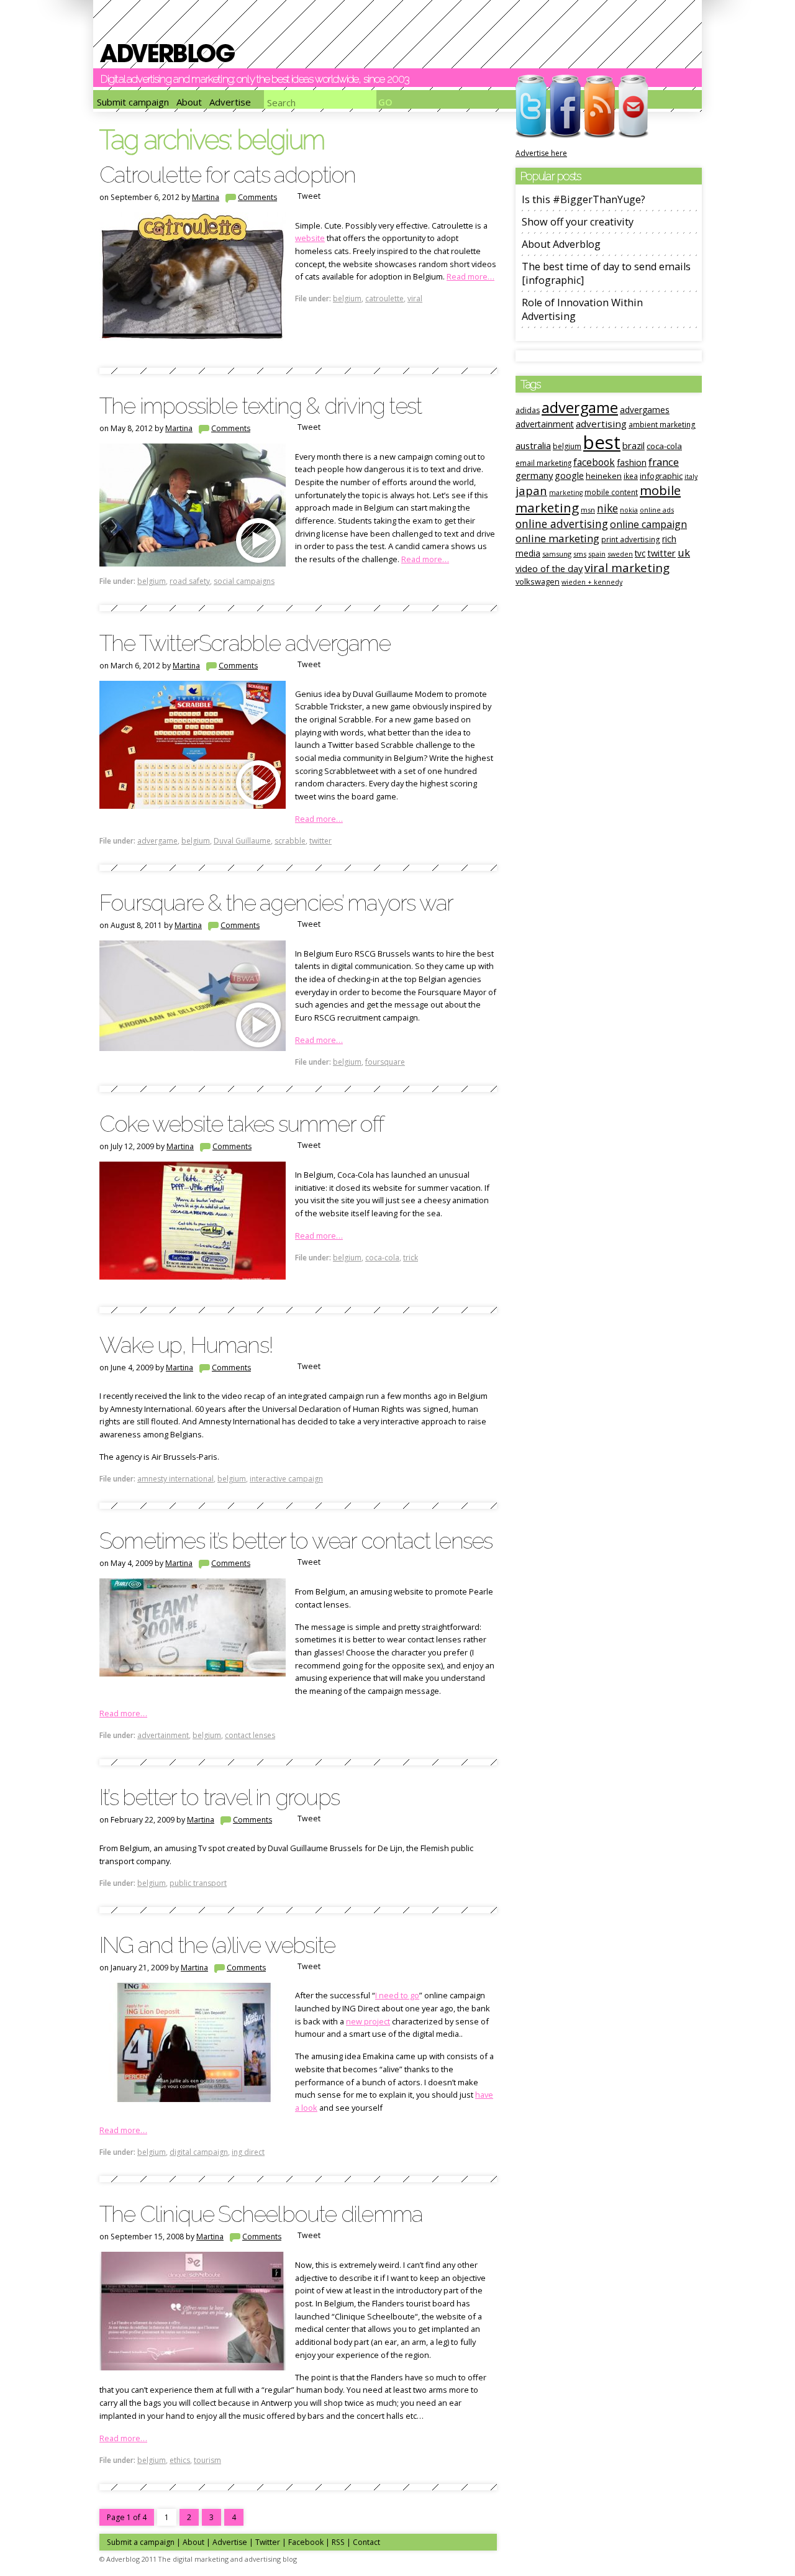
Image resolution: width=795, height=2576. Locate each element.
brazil (634, 445)
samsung (557, 554)
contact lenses (250, 1735)
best (602, 442)
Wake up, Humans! (186, 1345)
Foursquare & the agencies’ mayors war (276, 903)
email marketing (543, 463)
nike (607, 508)
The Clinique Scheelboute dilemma (261, 2214)
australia (533, 445)
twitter (320, 841)
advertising (601, 424)
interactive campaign (286, 1479)
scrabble (290, 841)
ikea (631, 476)
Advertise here (541, 153)
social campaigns (244, 581)
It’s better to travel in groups (219, 1797)
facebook (594, 462)
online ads (657, 510)
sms (580, 554)
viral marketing (627, 568)
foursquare (385, 1062)
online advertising (562, 524)
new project (368, 2021)
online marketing (557, 538)
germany (534, 475)
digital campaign (199, 2152)
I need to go (397, 1995)
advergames (645, 410)
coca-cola (382, 1258)
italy (691, 476)
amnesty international (175, 1479)
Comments (257, 197)
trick (411, 1258)
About (189, 102)
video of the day (549, 568)
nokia (629, 510)
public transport (198, 1883)
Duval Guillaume (242, 841)
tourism (207, 2460)
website (310, 238)
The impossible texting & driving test (260, 406)
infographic (661, 476)
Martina (206, 197)
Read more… (470, 276)
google (569, 476)
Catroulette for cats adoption (228, 175)
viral (415, 298)
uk (684, 553)
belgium (347, 298)
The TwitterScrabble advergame (245, 643)
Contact (366, 2542)
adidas (528, 410)
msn (588, 510)
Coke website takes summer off (242, 1124)
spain (597, 554)
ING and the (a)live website (217, 1945)
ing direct (248, 2152)
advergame (157, 841)
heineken (604, 476)
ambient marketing (662, 424)
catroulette (384, 298)
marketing (566, 493)
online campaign (648, 524)
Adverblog (167, 53)
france (664, 462)
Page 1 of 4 (127, 2517)
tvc (640, 553)
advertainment (163, 1735)
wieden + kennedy (592, 582)
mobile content (611, 492)
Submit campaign (133, 102)
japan (531, 490)
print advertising (631, 539)
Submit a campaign (141, 2542)
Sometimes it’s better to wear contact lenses (296, 1541)
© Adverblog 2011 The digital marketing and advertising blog (198, 2559)
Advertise (230, 102)
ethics (180, 2460)
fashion (632, 462)
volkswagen (538, 581)
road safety (190, 581)
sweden (620, 554)
